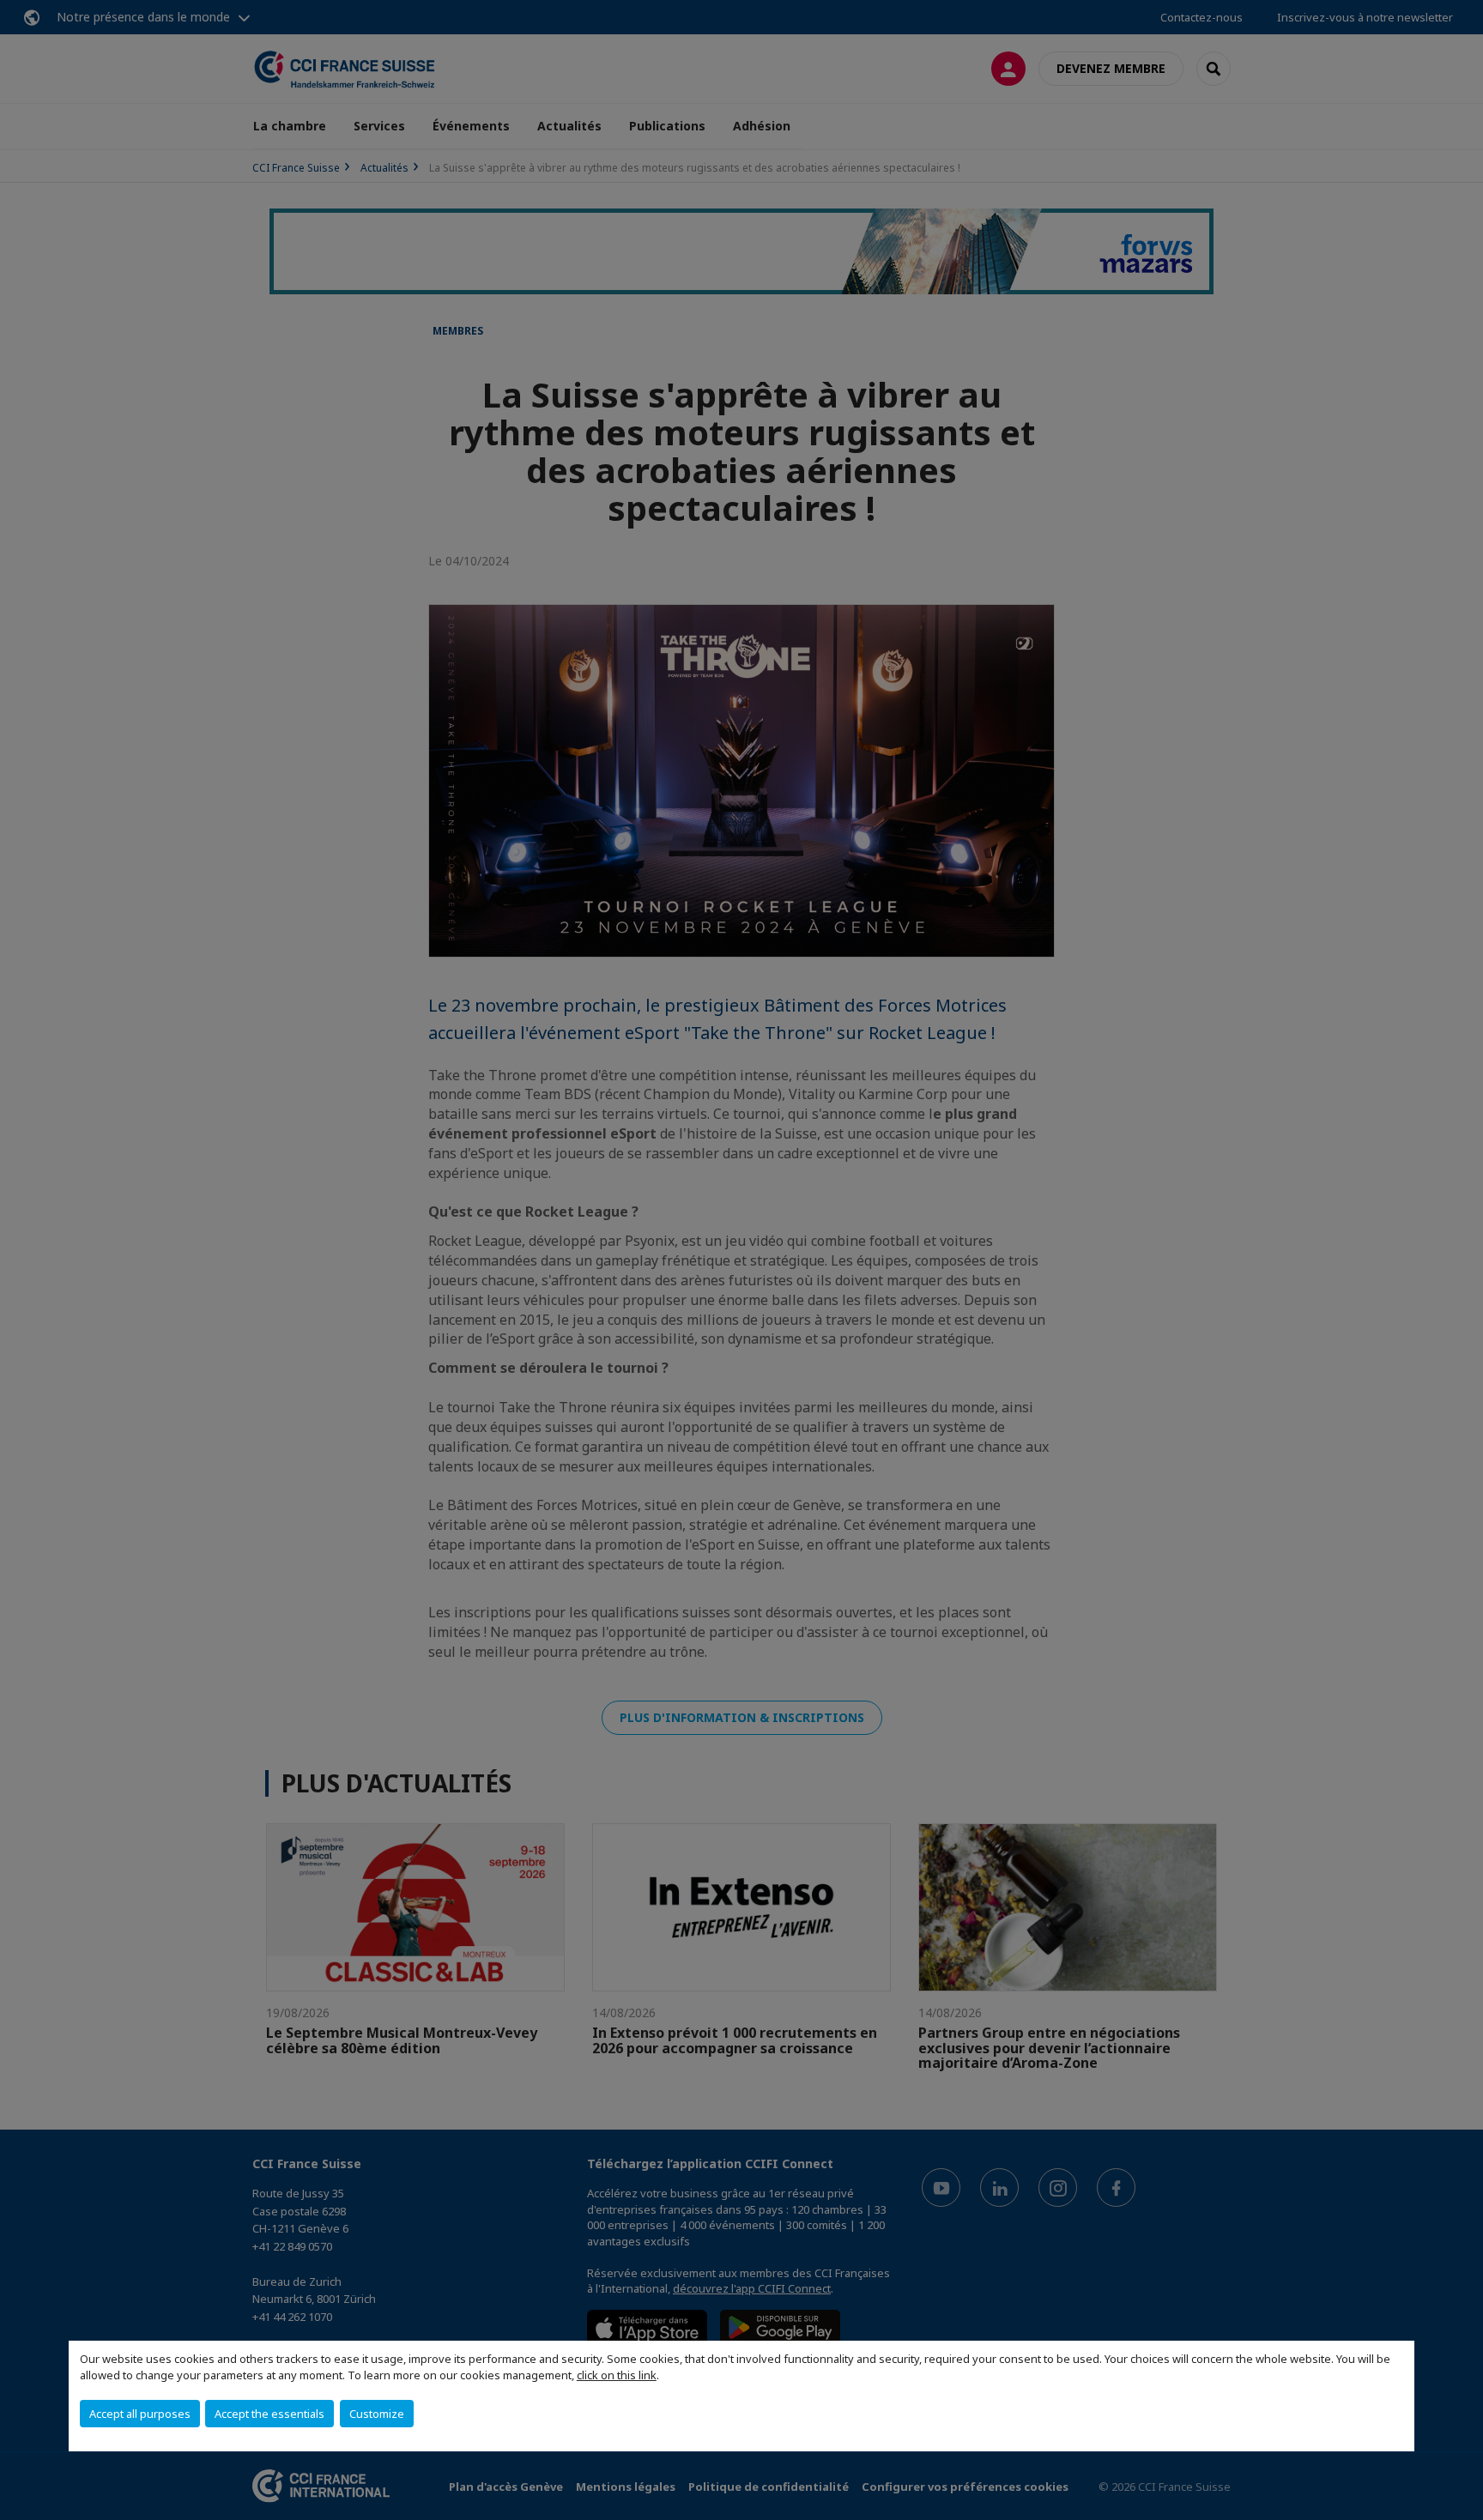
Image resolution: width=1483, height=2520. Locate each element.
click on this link (617, 2375)
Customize (377, 2414)
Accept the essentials (269, 2414)
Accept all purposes (140, 2414)
